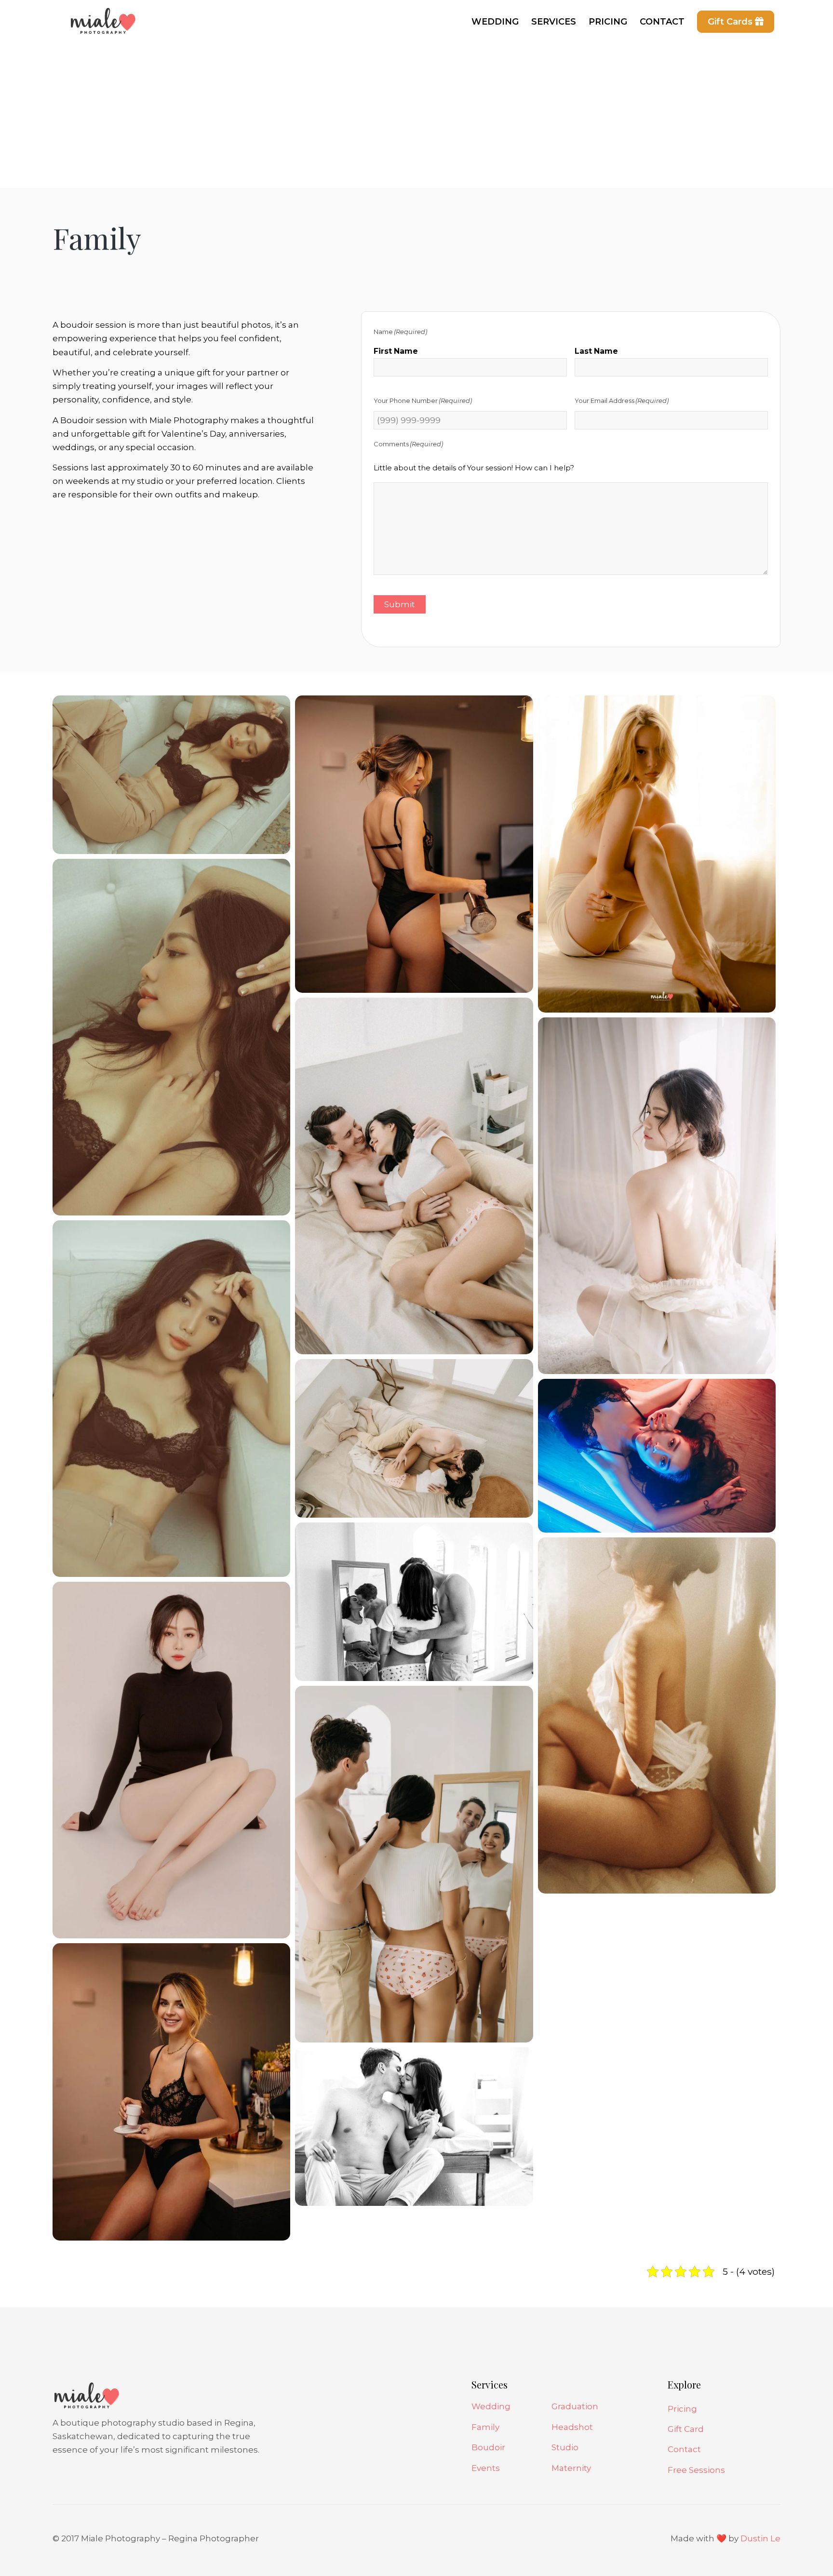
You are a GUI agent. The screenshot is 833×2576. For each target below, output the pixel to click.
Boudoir (488, 2447)
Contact (684, 2449)
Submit (400, 604)
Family (485, 2427)
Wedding (491, 2406)
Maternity (571, 2468)
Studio (565, 2447)
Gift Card (686, 2429)
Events (486, 2468)
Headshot (572, 2427)
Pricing (682, 2409)
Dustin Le (760, 2538)
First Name (396, 351)
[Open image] (171, 774)
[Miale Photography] (101, 27)
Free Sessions (696, 2470)
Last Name (596, 351)
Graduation (575, 2406)
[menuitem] (495, 22)
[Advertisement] (416, 116)
